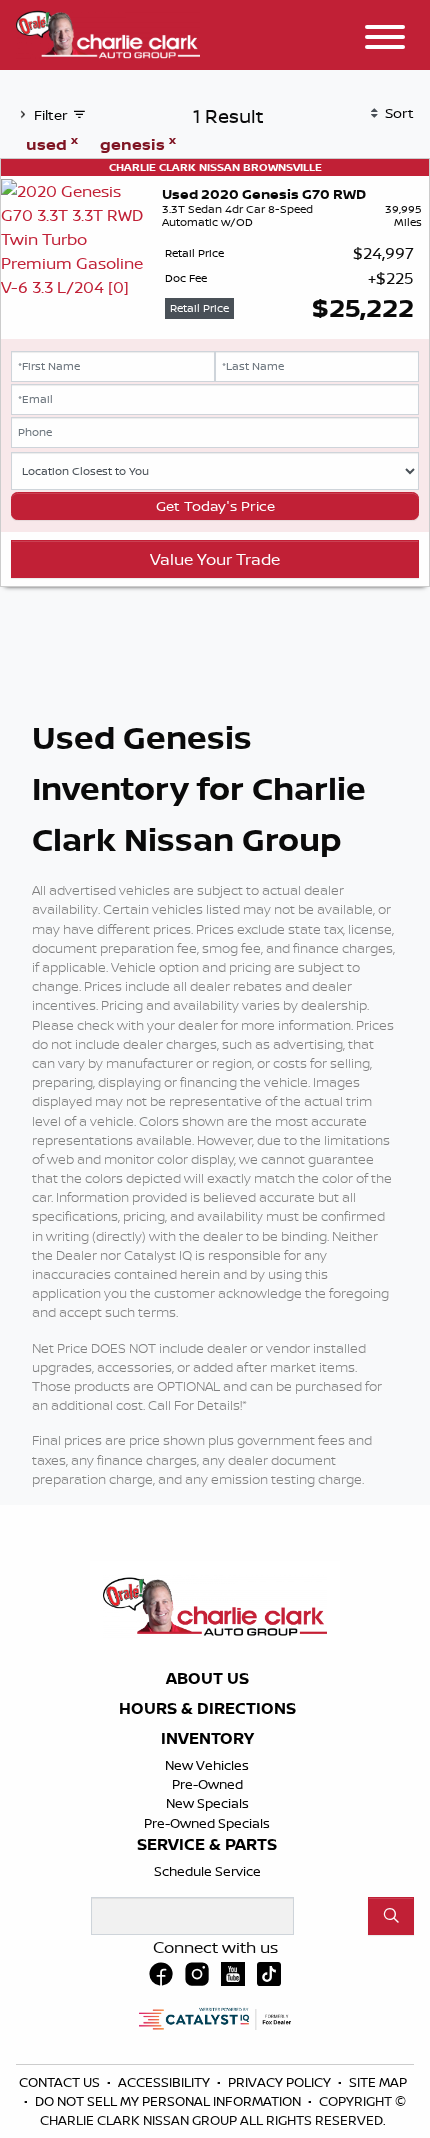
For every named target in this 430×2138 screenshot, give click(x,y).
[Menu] (385, 40)
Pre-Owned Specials (207, 1823)
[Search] (391, 1916)
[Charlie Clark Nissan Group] (108, 32)
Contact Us (61, 2082)
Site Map (378, 2082)
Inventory (207, 1739)
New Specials (207, 1803)
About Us (207, 1679)
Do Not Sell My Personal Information (169, 2101)
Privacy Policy (281, 2082)
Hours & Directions (207, 1709)
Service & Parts (207, 1845)
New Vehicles (207, 1765)
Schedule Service (207, 1871)
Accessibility (165, 2082)
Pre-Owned (207, 1784)
